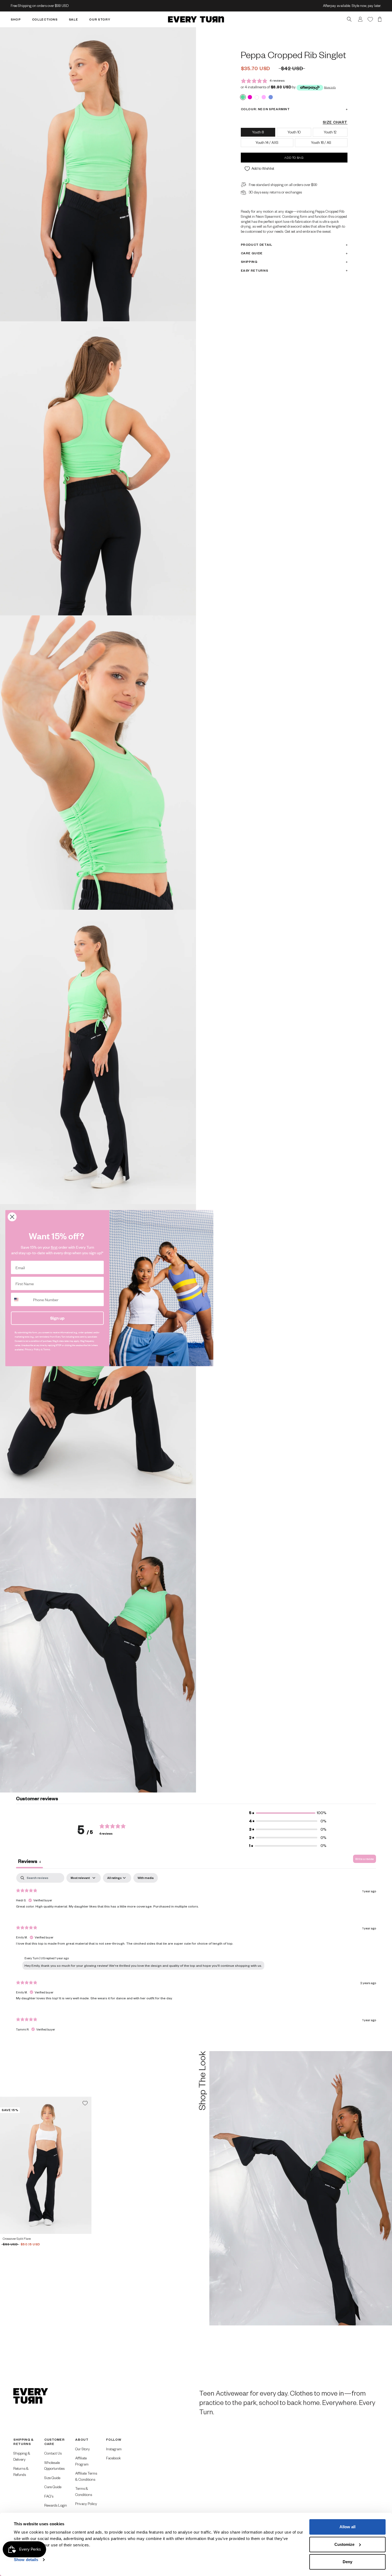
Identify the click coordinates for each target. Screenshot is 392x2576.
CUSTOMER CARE (54, 2442)
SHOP (16, 19)
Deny (347, 2562)
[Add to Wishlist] (85, 2103)
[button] (288, 1813)
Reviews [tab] (29, 1861)
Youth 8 (258, 132)
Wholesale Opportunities (54, 2466)
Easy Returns (255, 270)
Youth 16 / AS (321, 143)
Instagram (114, 2449)
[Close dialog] (12, 1217)
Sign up (57, 1318)
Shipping (249, 262)
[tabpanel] (196, 1957)
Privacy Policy (86, 2504)
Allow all (347, 2527)
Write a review (365, 1859)
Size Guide (52, 2478)
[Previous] (6, 2165)
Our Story (83, 2449)
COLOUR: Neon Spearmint (265, 109)
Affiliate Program (82, 2461)
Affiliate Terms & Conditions (86, 2476)
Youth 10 (294, 132)
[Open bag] (380, 19)
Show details (26, 2560)
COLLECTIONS (45, 19)
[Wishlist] (370, 19)
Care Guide (252, 253)
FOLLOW (114, 2440)
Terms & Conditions (84, 2491)
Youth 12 (330, 132)
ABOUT (82, 2440)
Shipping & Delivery (22, 2456)
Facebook (113, 2458)
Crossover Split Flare (17, 2239)
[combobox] (21, 1299)
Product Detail (257, 245)
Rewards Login (56, 2505)
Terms (47, 1350)
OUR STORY (100, 19)
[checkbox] (146, 1878)
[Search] (349, 19)
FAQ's (49, 2496)
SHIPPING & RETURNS (23, 2442)
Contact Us (53, 2453)
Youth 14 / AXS (267, 143)
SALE (73, 19)
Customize (344, 2544)
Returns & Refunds (21, 2471)
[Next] (85, 2165)
